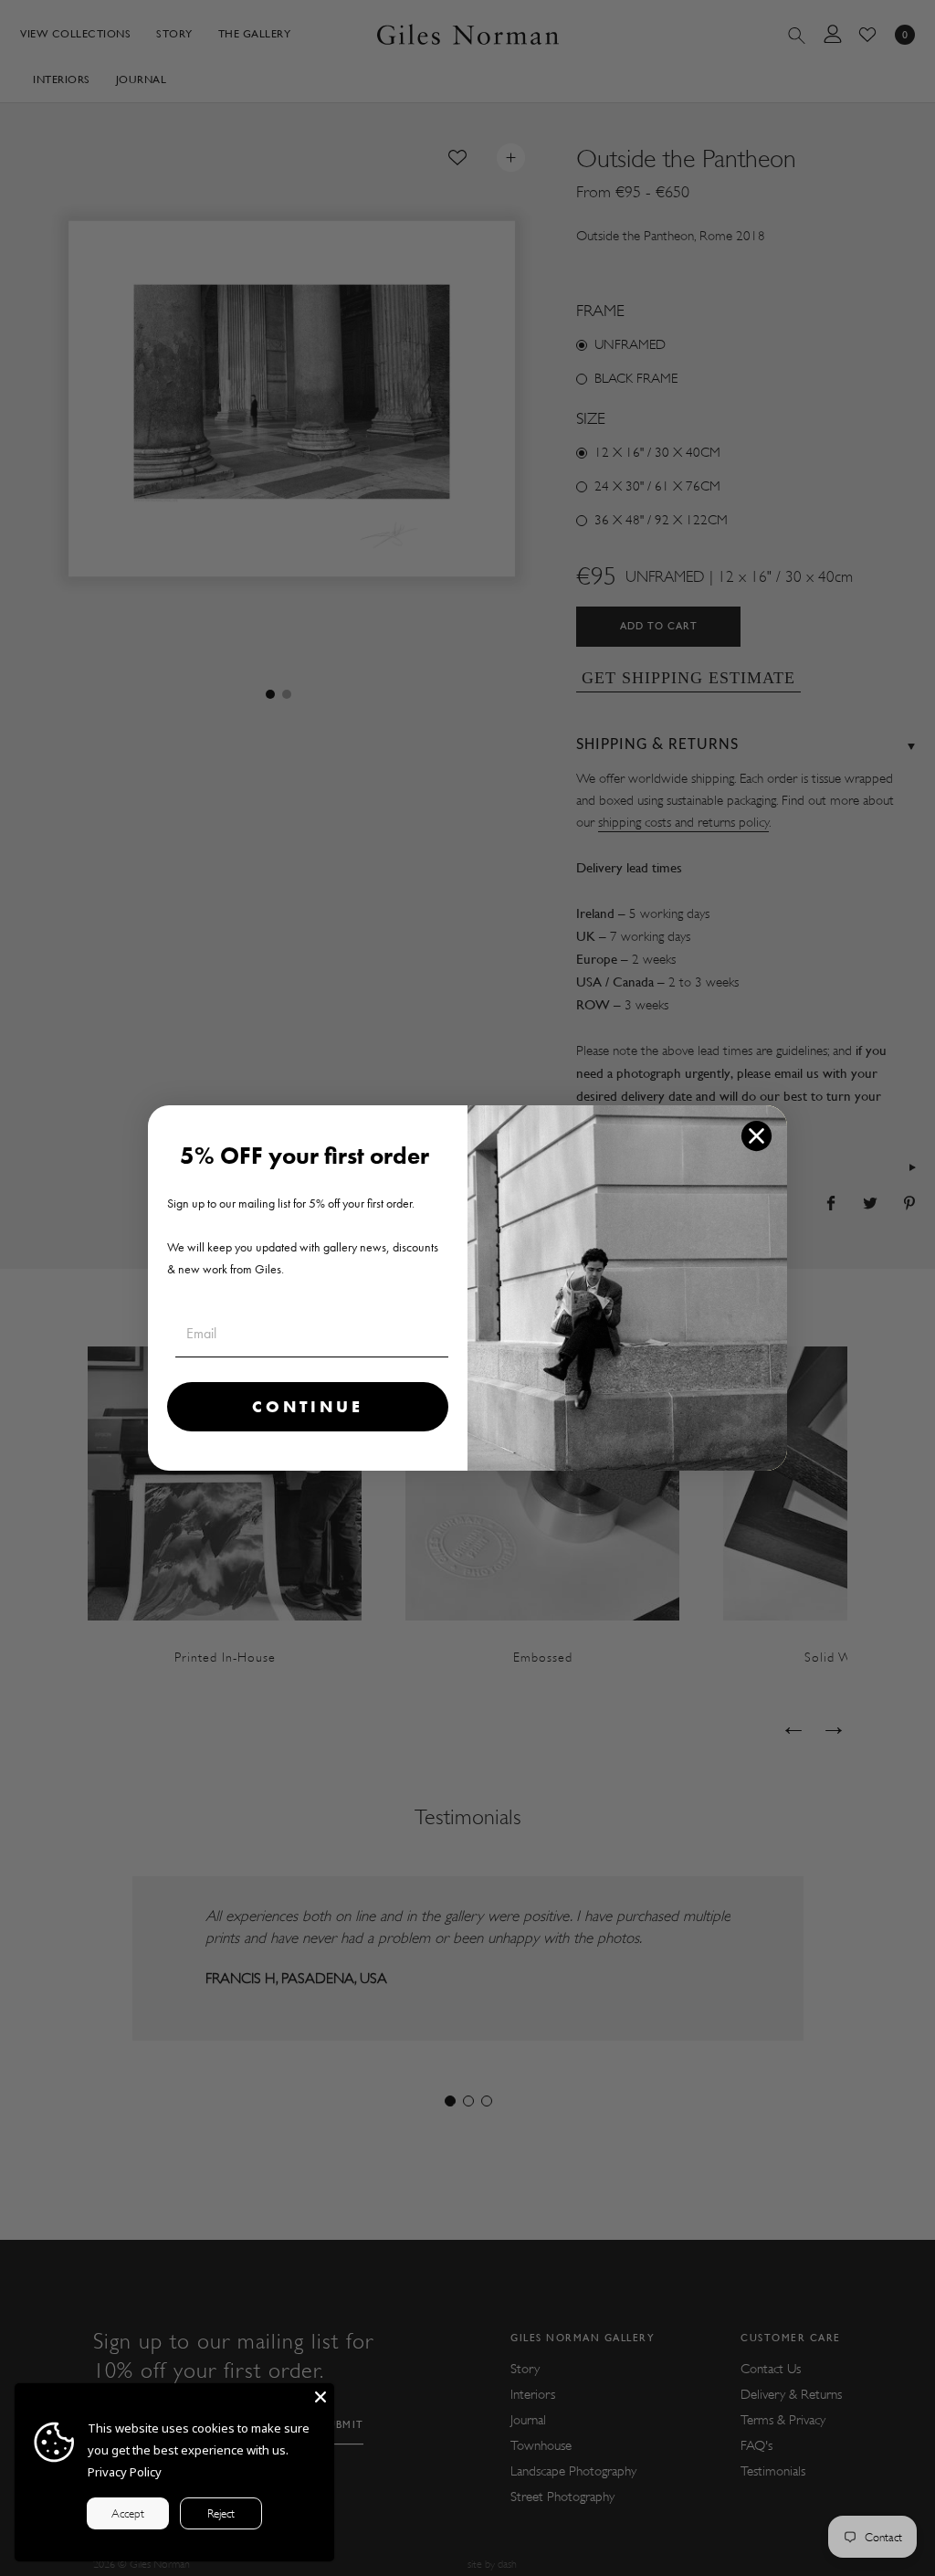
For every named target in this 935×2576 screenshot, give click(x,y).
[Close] (320, 2397)
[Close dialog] (756, 1136)
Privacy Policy (125, 2472)
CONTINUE (308, 1406)
